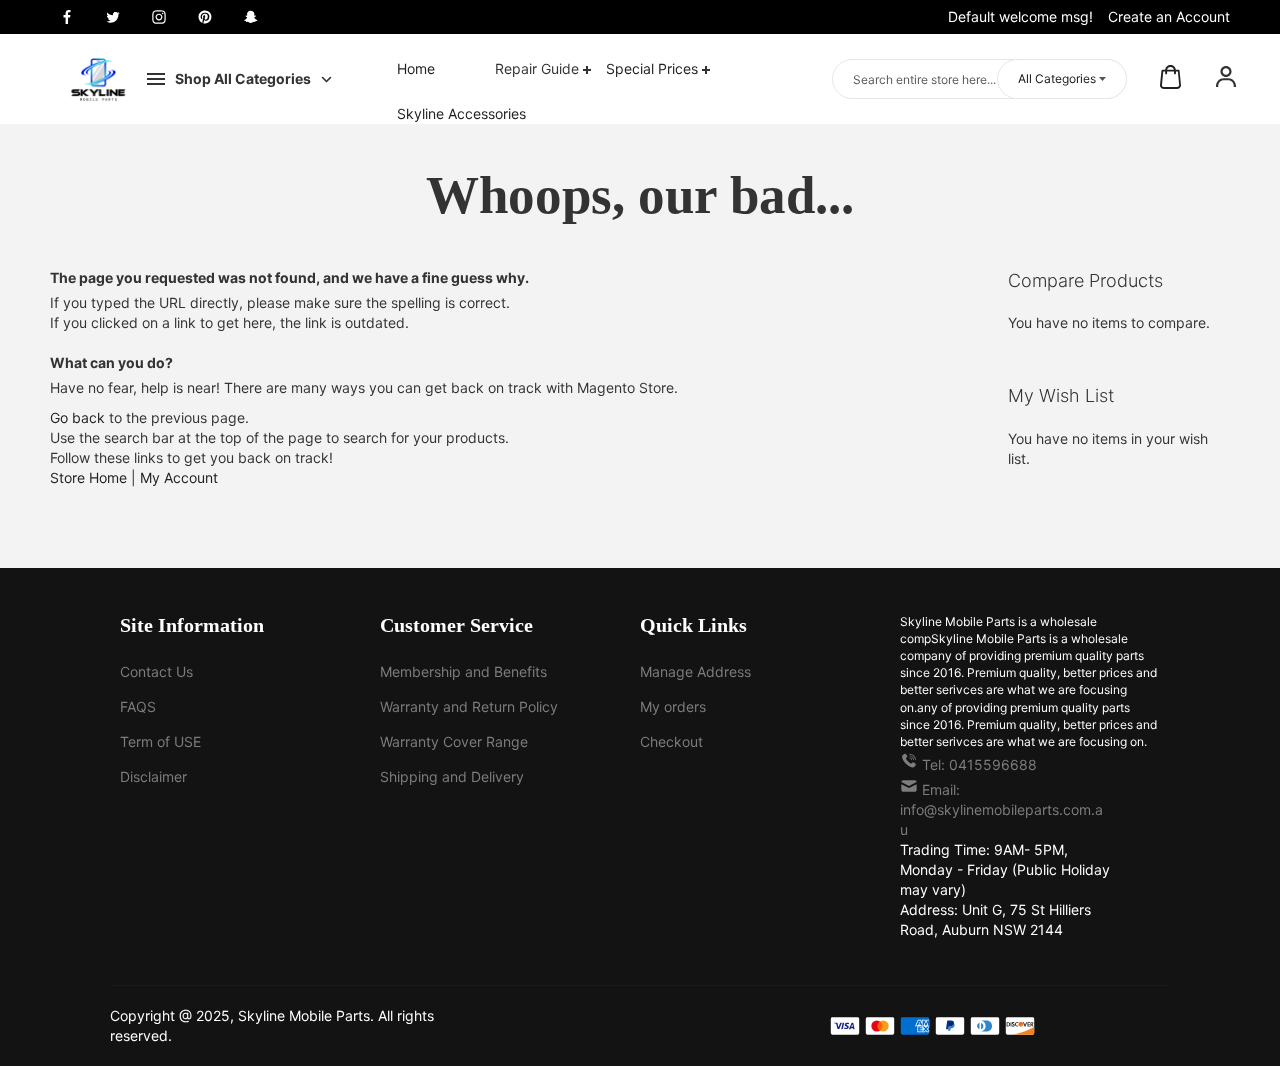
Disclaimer (153, 776)
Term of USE (160, 741)
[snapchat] (251, 17)
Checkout (671, 741)
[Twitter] (113, 17)
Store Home (88, 477)
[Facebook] (67, 17)
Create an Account (1169, 16)
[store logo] (98, 78)
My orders (673, 706)
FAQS (138, 706)
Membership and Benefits (463, 671)
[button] (1226, 79)
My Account (179, 477)
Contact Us (156, 671)
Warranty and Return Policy (469, 706)
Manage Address (695, 671)
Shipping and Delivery (452, 776)
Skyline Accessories (461, 113)
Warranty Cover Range (454, 741)
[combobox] (979, 79)
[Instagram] (159, 17)
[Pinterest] (205, 17)
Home (416, 68)
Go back (77, 417)
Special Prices (654, 68)
